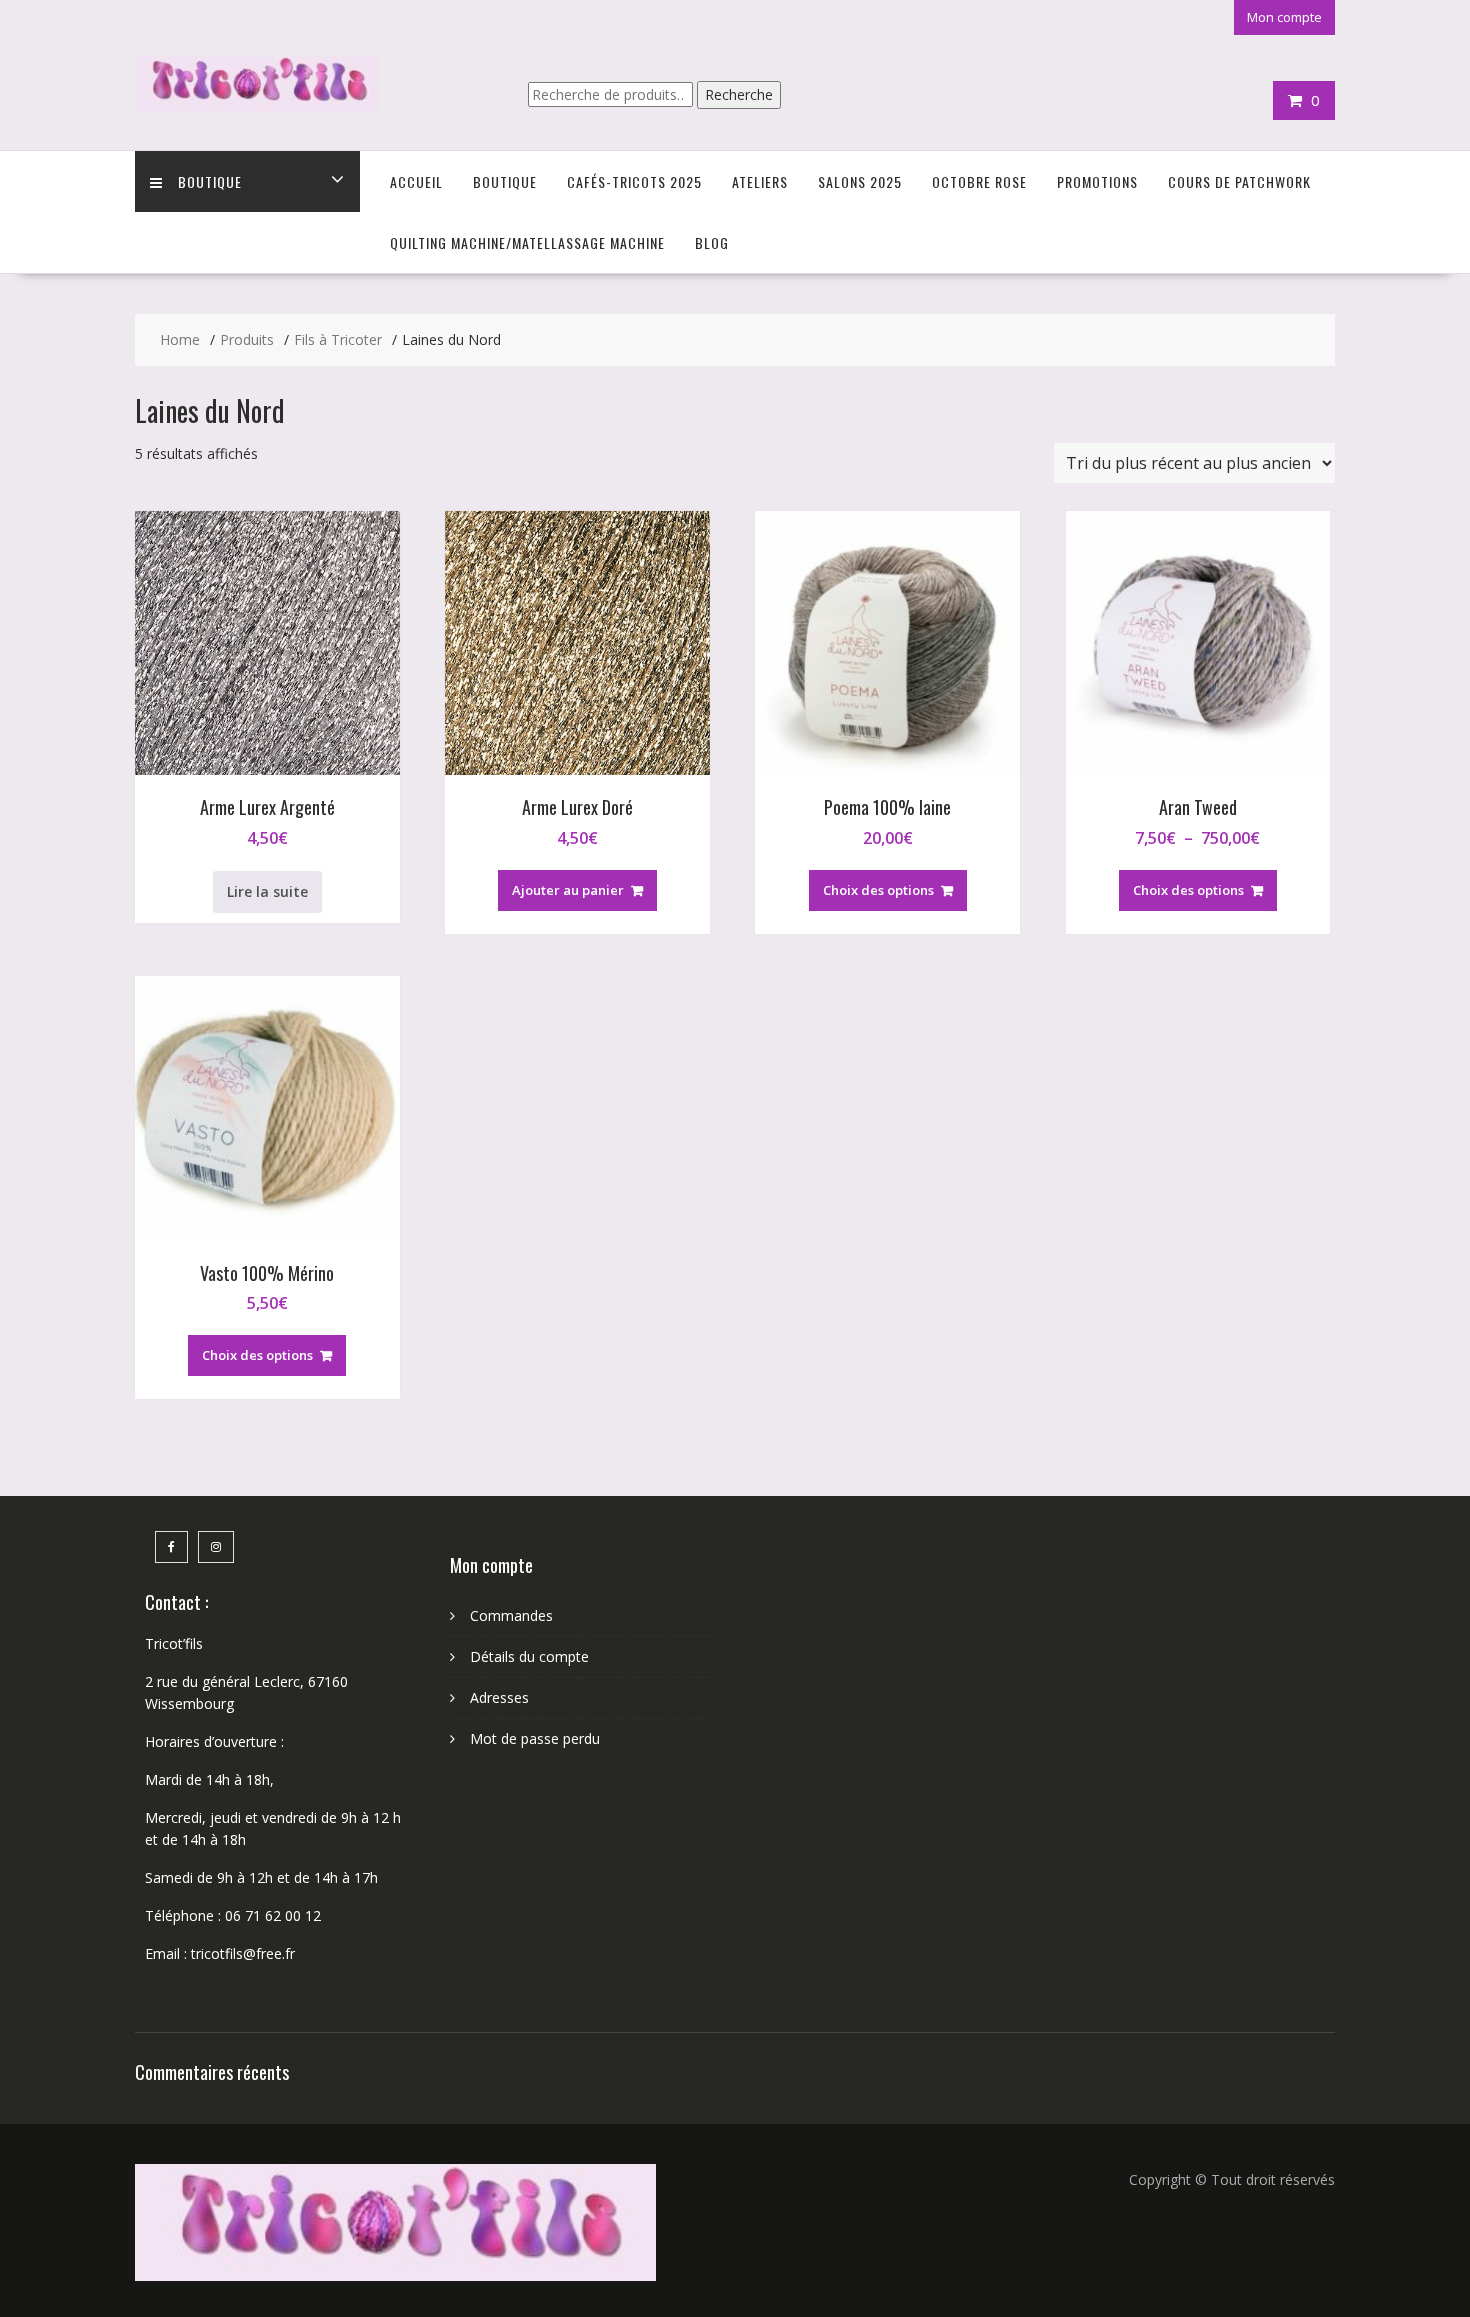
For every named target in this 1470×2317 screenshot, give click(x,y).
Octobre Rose (979, 181)
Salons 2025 (860, 181)
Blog (712, 242)
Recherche (739, 94)
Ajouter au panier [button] (568, 890)
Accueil (416, 181)
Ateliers (760, 181)
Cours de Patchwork (1239, 181)
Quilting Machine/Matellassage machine (527, 242)
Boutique (210, 181)
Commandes (511, 1615)
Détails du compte (529, 1656)
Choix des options (878, 890)
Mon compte (1284, 17)
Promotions (1097, 181)
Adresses (499, 1697)
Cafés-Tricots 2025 (634, 181)
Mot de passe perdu (535, 1738)
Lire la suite (267, 891)
